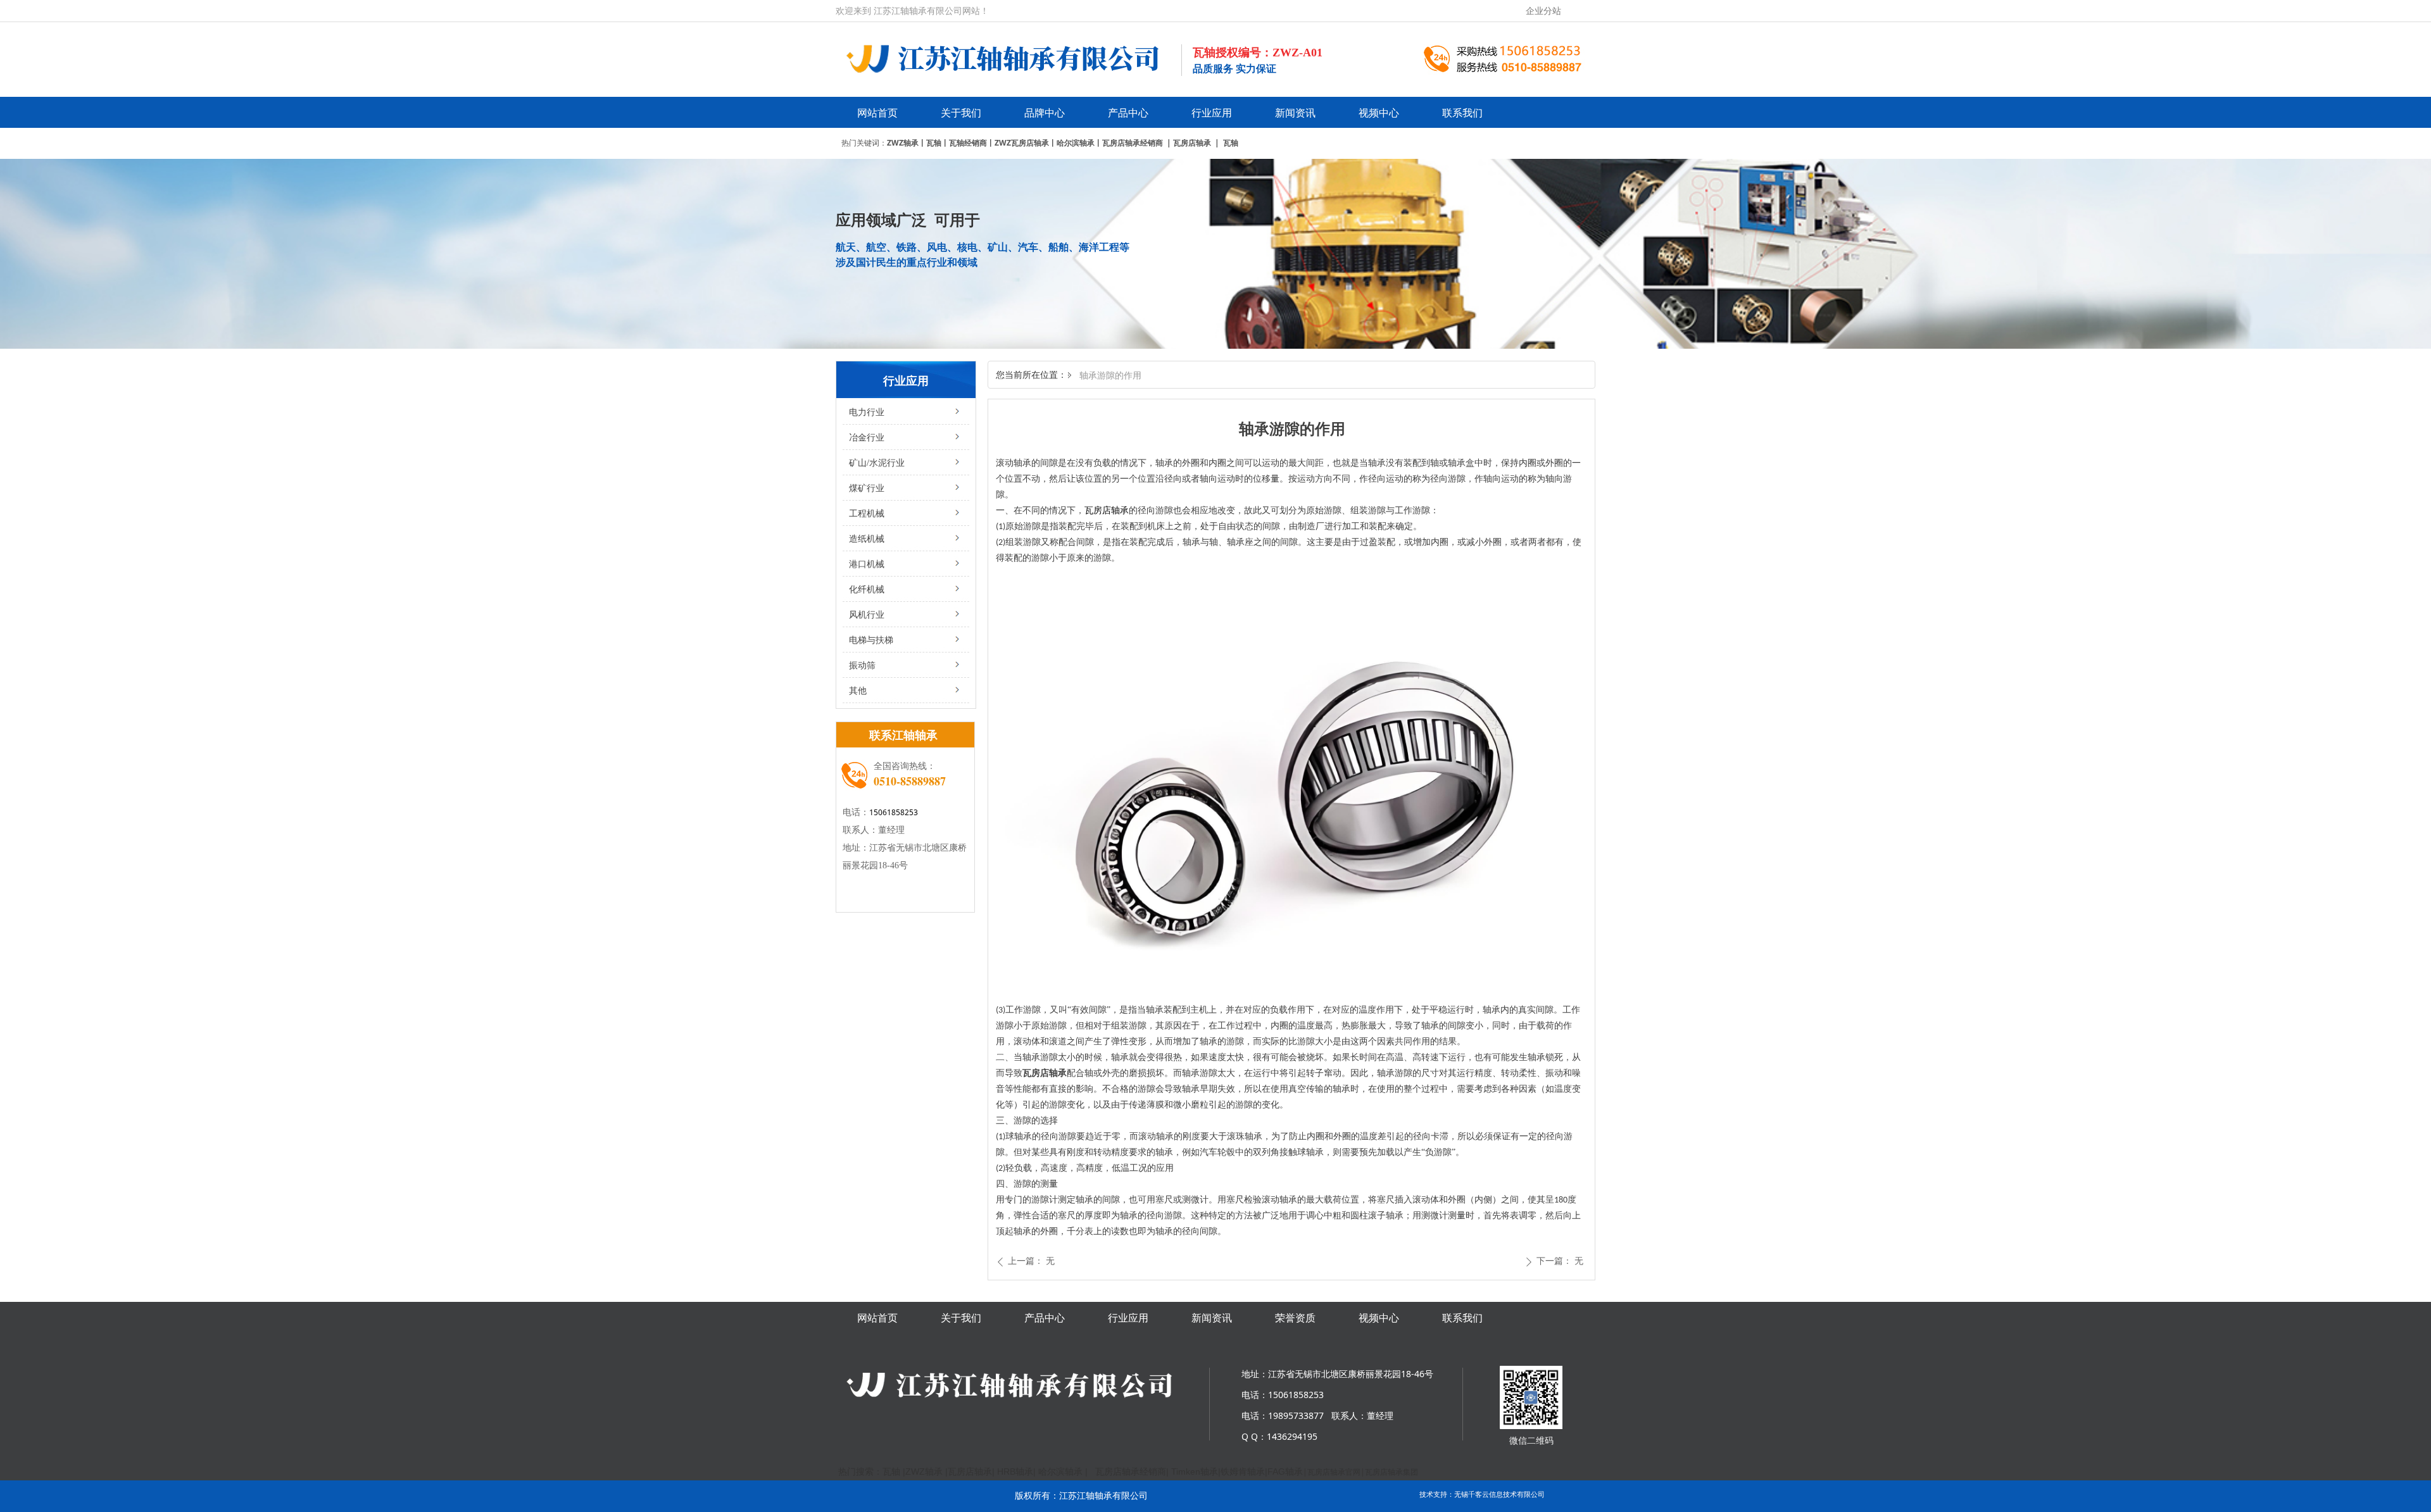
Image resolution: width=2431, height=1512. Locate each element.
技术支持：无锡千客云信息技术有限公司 (1482, 1494)
